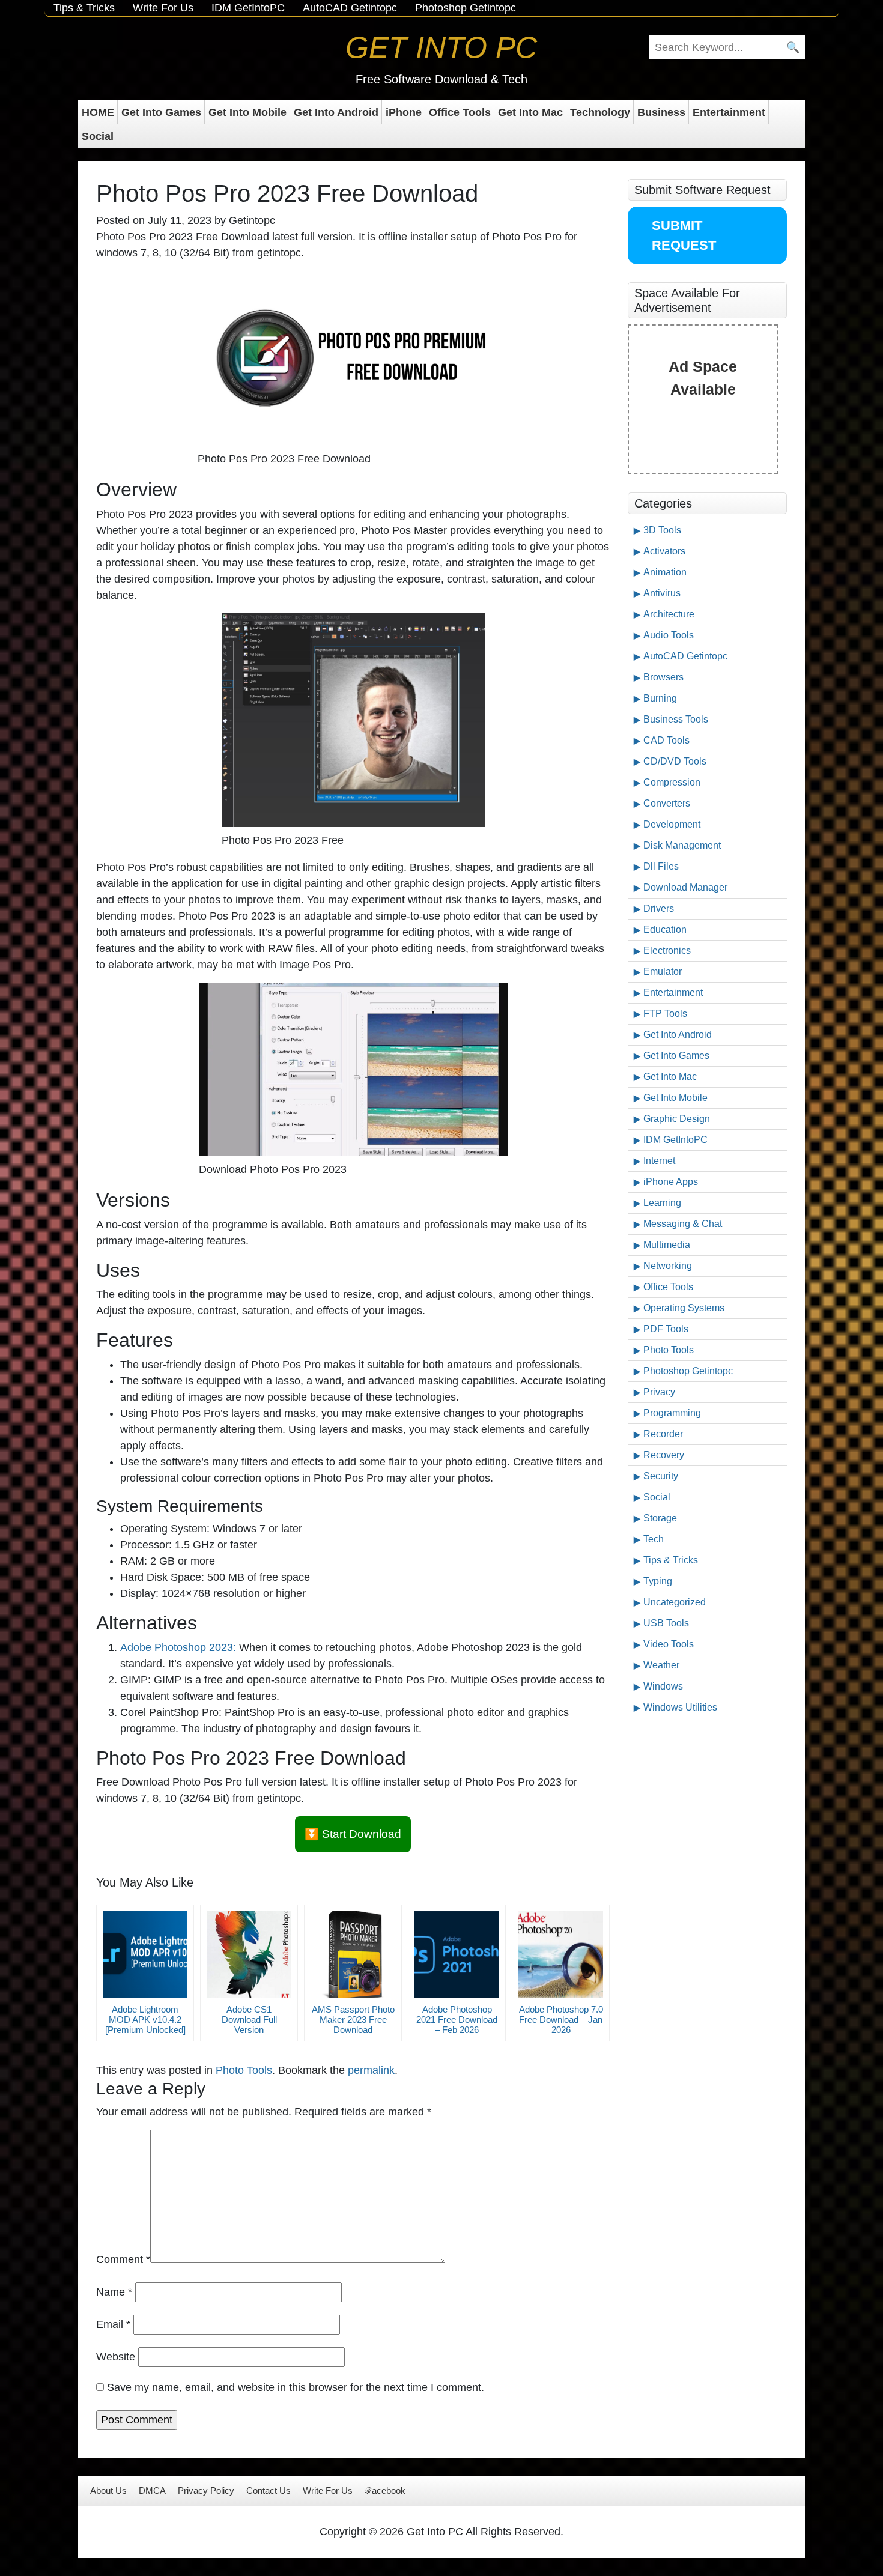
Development (672, 824)
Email (113, 2324)
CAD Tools (666, 740)
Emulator (663, 971)
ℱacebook (385, 2490)
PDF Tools (666, 1329)
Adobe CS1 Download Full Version (249, 2020)
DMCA (152, 2490)
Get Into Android (336, 112)
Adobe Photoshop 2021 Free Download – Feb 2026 (457, 2020)
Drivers (659, 908)
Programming (672, 1413)
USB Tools (666, 1623)
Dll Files (661, 866)
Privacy (659, 1392)
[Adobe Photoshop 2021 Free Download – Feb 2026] (457, 1955)
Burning (660, 698)
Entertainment (729, 112)
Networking (668, 1266)
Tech (654, 1539)
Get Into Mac (530, 112)
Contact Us (269, 2490)
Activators (664, 551)
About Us (108, 2490)
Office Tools (460, 112)
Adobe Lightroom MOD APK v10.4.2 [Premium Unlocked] (145, 2020)
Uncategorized (675, 1602)
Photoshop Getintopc (466, 8)
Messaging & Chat (683, 1224)
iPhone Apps (671, 1182)
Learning (662, 1203)
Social (98, 136)
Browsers (663, 677)
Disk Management (682, 845)
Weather (661, 1665)
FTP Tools (665, 1014)
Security (661, 1476)
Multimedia (667, 1245)
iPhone (404, 112)
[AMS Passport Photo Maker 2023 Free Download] (353, 1955)
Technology (600, 112)
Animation (665, 572)
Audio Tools (669, 635)
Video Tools (669, 1644)
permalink (371, 2070)
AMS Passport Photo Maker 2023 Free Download (353, 2020)
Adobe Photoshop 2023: (178, 1647)
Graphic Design (677, 1119)
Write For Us (163, 8)
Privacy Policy (206, 2490)
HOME (98, 112)
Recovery (664, 1455)
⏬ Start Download (353, 1834)
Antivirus (662, 593)
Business (661, 112)
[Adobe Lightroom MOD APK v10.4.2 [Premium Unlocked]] (145, 1955)
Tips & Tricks (84, 8)
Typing (658, 1581)
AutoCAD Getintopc (350, 8)
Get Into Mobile (247, 112)
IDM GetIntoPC (248, 8)
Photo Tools (244, 2070)
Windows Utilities (680, 1707)
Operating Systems (684, 1308)
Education (665, 929)
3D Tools (662, 530)
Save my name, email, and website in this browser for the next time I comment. (296, 2387)
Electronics (667, 950)
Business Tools (676, 719)
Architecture (669, 614)
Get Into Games (161, 112)
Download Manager (685, 887)
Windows (663, 1686)
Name (114, 2292)
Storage (660, 1518)
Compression (672, 782)
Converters (667, 803)
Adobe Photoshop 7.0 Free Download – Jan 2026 (561, 2020)
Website (116, 2357)
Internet (659, 1161)
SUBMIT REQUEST (684, 235)
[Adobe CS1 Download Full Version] (249, 1955)
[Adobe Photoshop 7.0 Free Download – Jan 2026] (561, 1955)
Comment (123, 2259)
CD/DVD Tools (675, 761)
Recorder (663, 1434)
